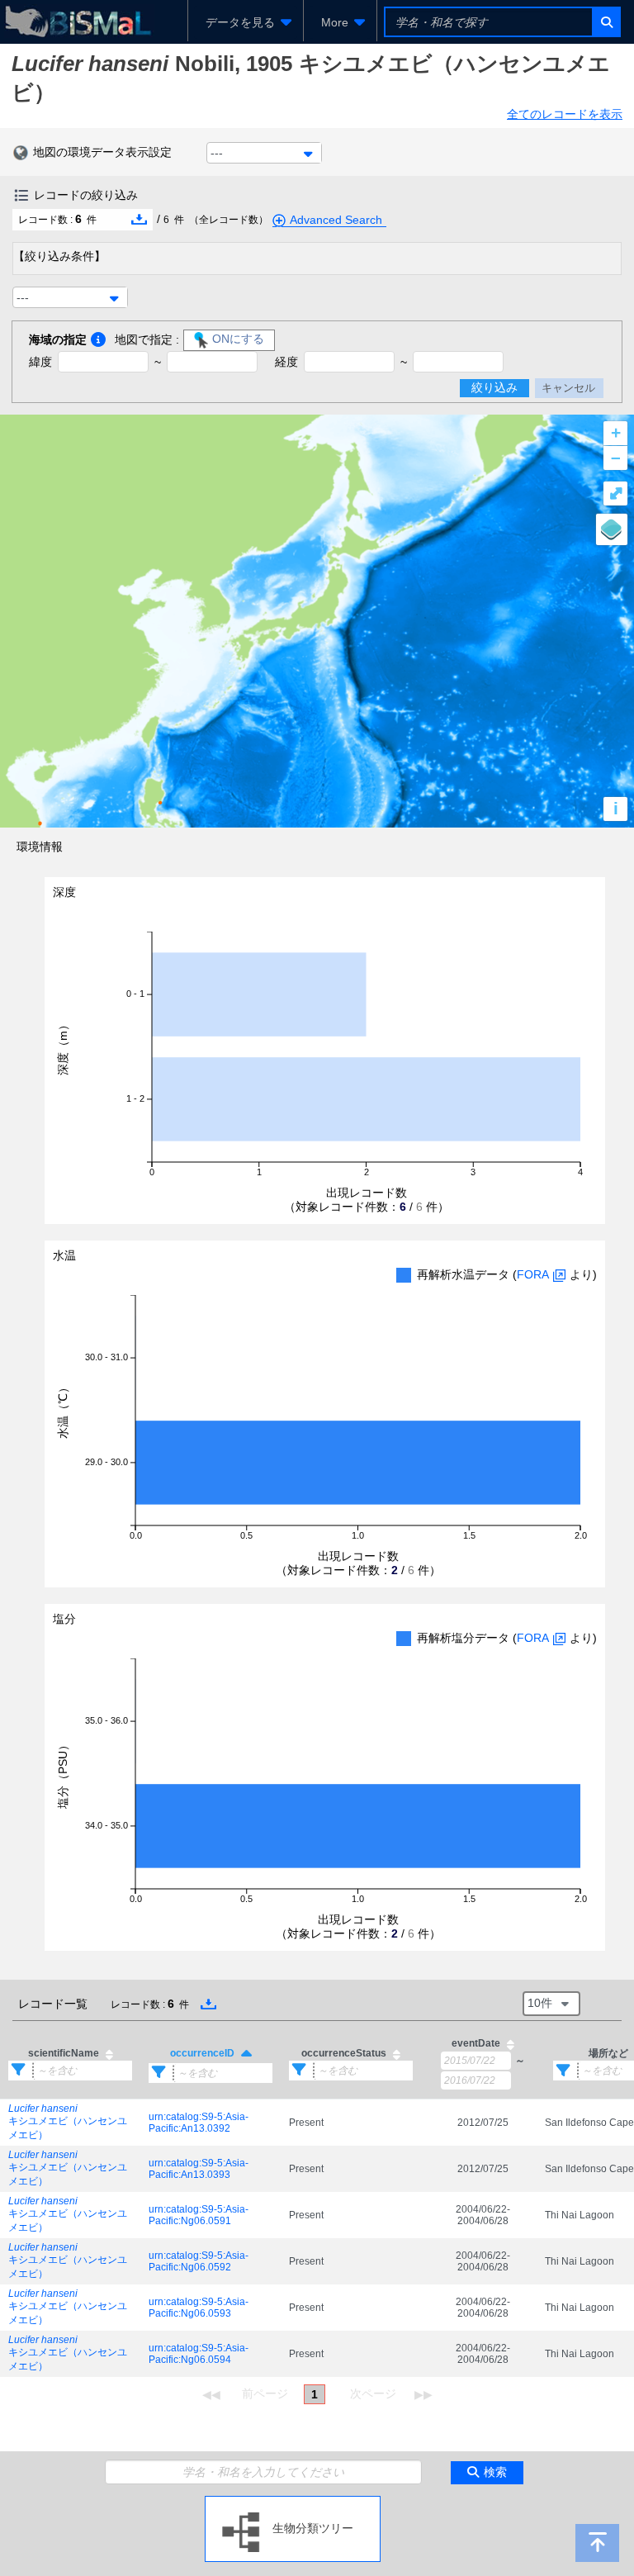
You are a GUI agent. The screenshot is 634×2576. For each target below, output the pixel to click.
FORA (533, 1274)
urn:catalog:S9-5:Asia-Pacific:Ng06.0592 (199, 2261)
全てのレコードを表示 (565, 114)
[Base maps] (612, 529)
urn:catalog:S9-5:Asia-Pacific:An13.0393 (199, 2169)
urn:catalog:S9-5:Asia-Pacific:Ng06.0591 (199, 2215)
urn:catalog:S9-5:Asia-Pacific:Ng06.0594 (199, 2354)
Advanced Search (336, 220)
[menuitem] (246, 22)
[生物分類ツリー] (293, 2502)
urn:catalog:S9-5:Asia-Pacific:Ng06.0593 (199, 2308)
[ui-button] (606, 22)
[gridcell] (70, 2122)
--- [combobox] (217, 153)
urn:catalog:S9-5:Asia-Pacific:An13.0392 (199, 2123)
